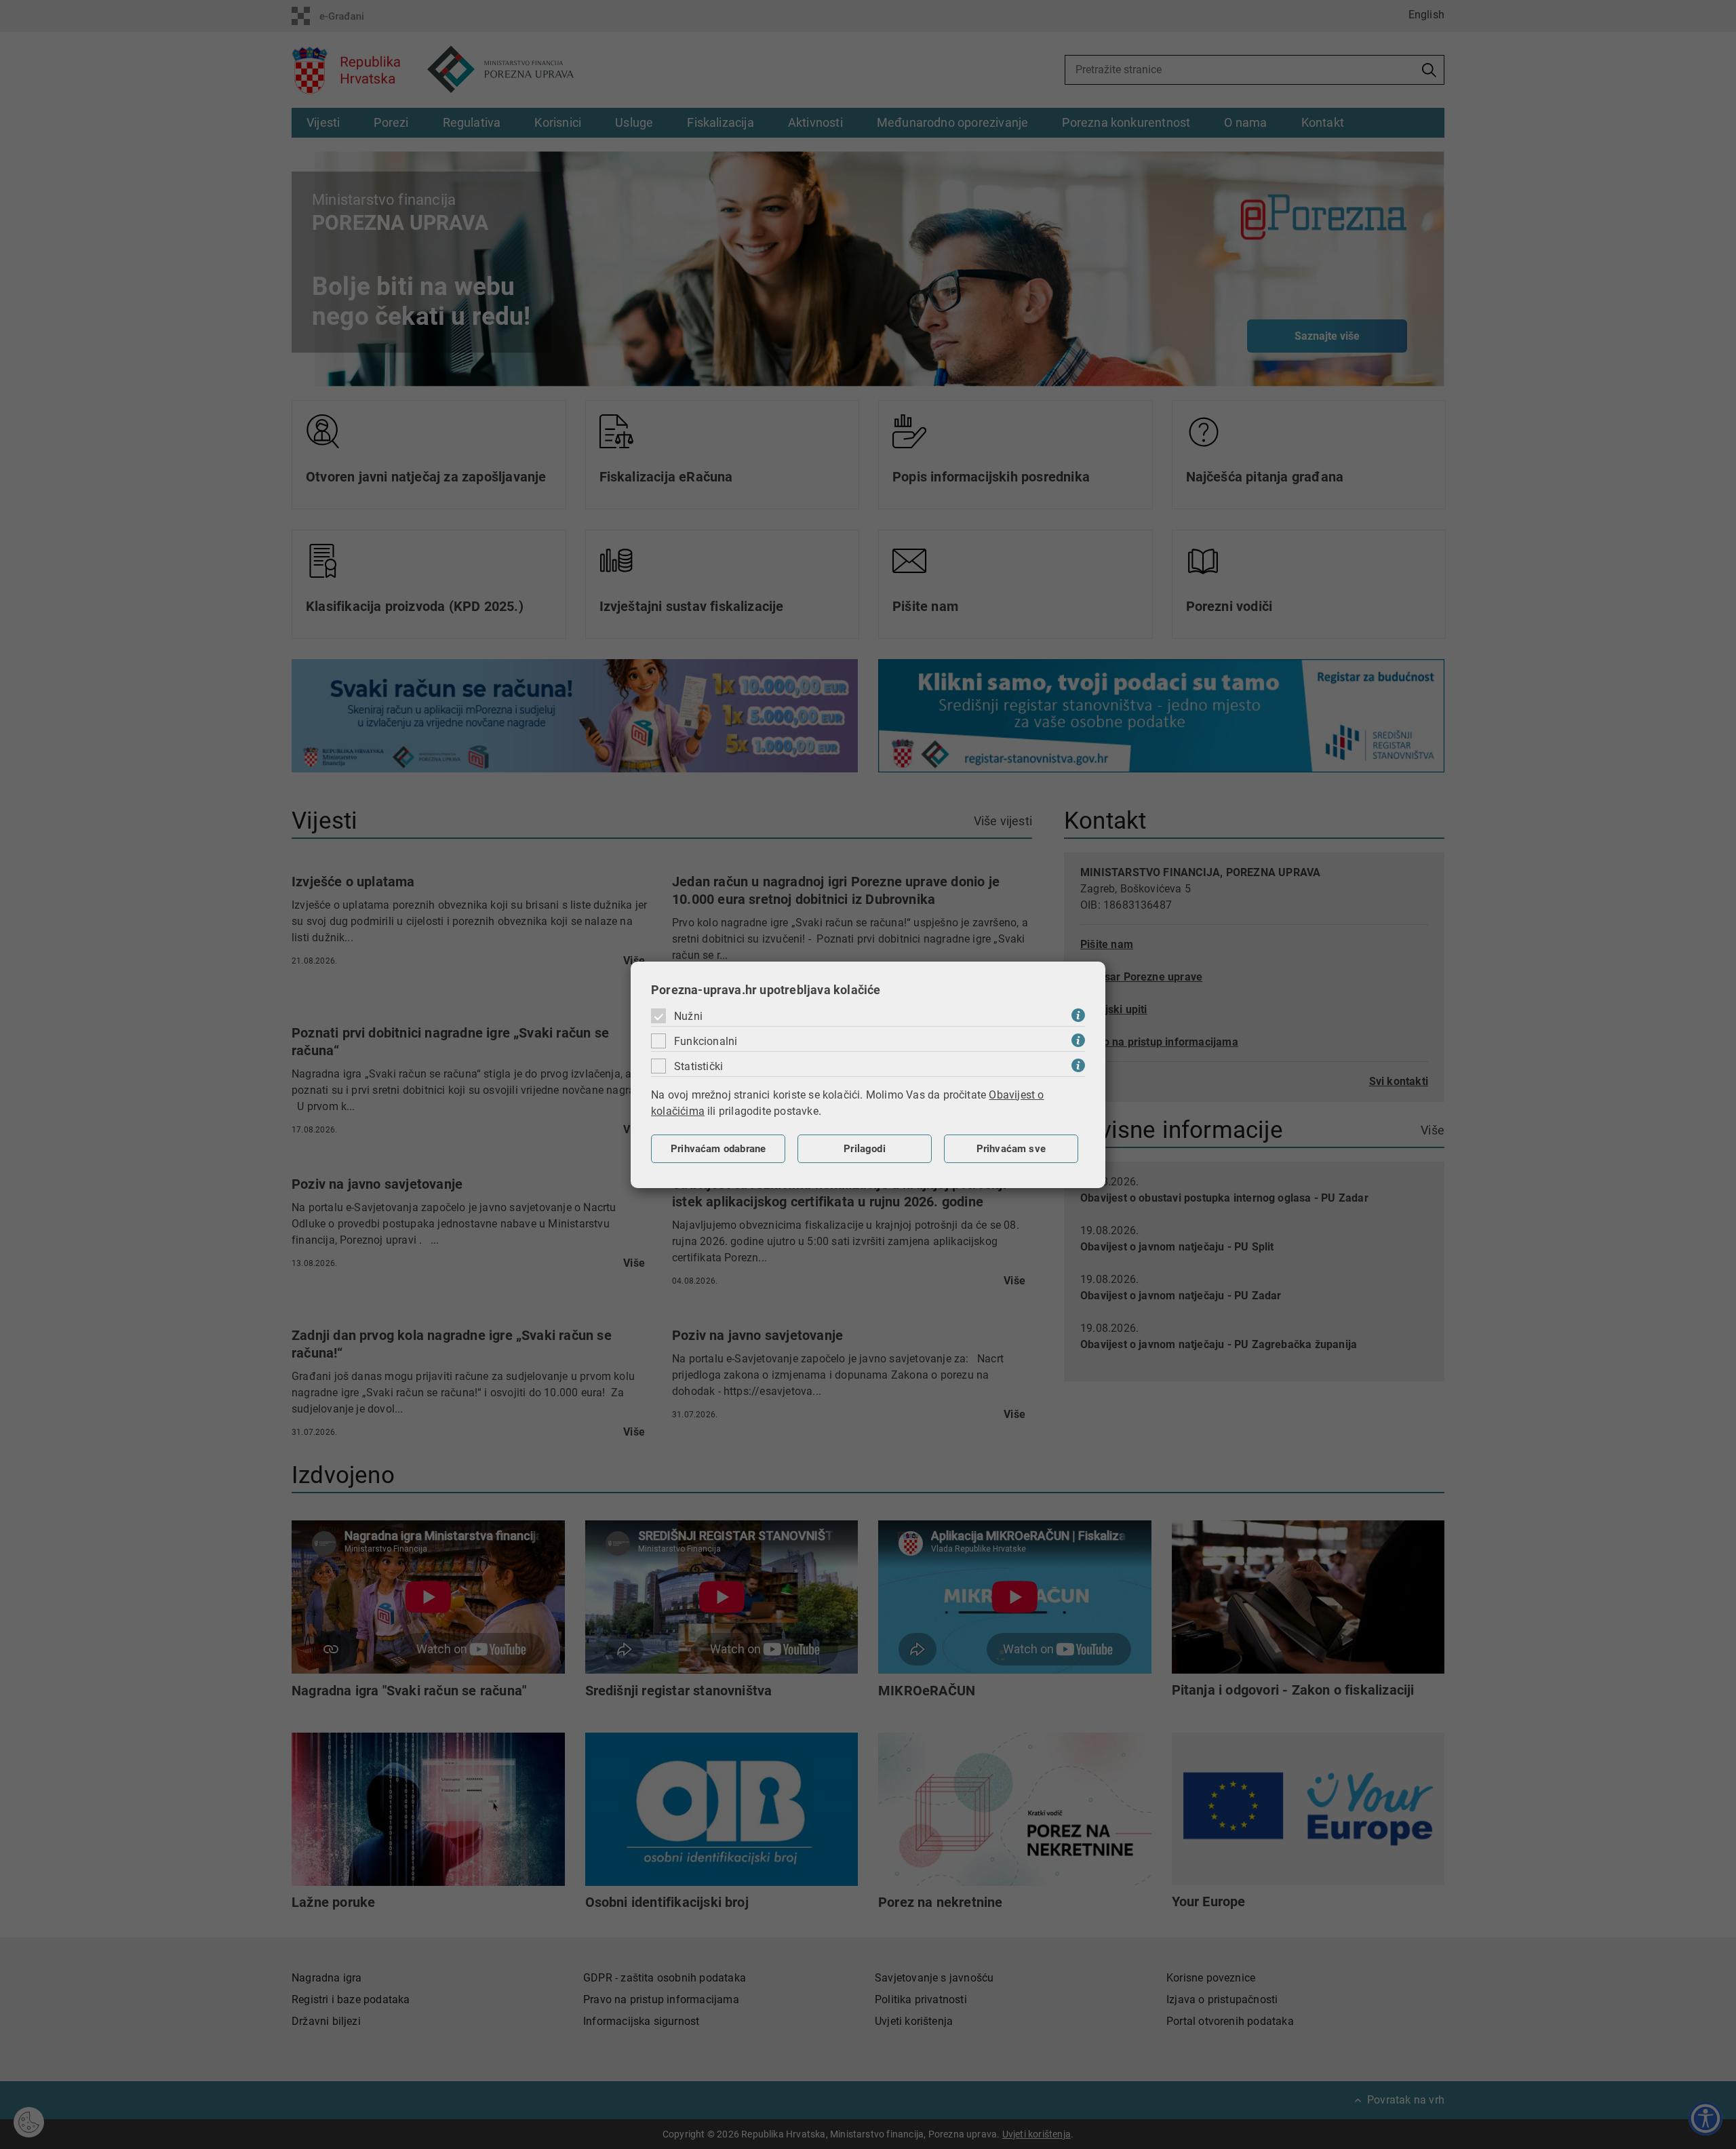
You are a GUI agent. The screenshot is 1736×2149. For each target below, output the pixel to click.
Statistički (698, 1066)
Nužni (688, 1016)
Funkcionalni (706, 1041)
